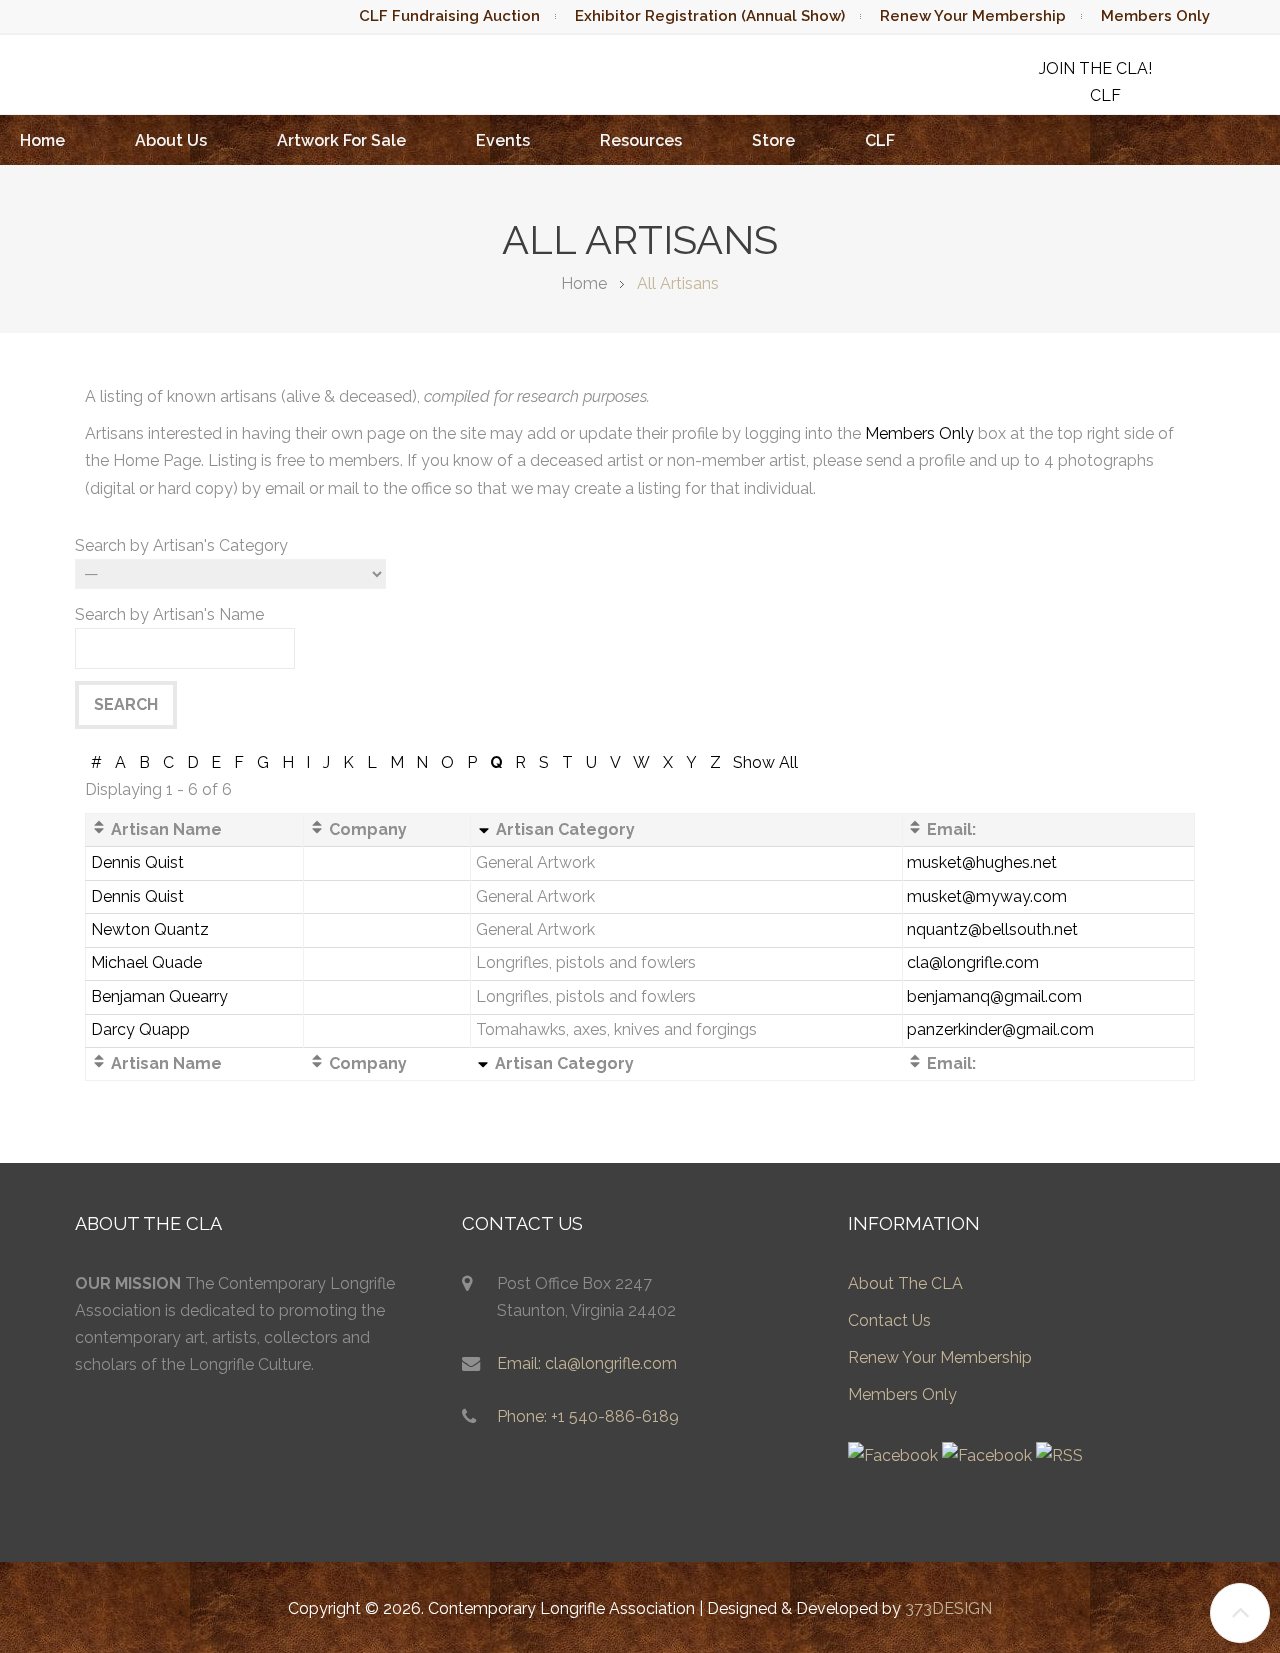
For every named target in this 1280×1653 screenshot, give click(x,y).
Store (773, 140)
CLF (880, 140)
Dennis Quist (137, 862)
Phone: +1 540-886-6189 (588, 1416)
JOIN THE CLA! (1095, 68)
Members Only (1155, 16)
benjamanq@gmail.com (994, 996)
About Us (171, 140)
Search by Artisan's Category (181, 545)
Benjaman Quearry (159, 996)
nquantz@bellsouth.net (992, 929)
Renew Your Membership (973, 16)
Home (42, 140)
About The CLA (905, 1283)
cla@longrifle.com (973, 962)
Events (503, 140)
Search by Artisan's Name (169, 614)
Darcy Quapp (140, 1029)
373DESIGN (948, 1608)
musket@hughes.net (982, 862)
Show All (765, 762)
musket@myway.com (987, 896)
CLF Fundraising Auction (449, 16)
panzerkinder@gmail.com (1000, 1029)
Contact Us (889, 1320)
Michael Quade (146, 962)
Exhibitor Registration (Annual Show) (710, 16)
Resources (641, 140)
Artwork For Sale (341, 140)
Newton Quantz (150, 929)
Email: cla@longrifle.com (587, 1363)
